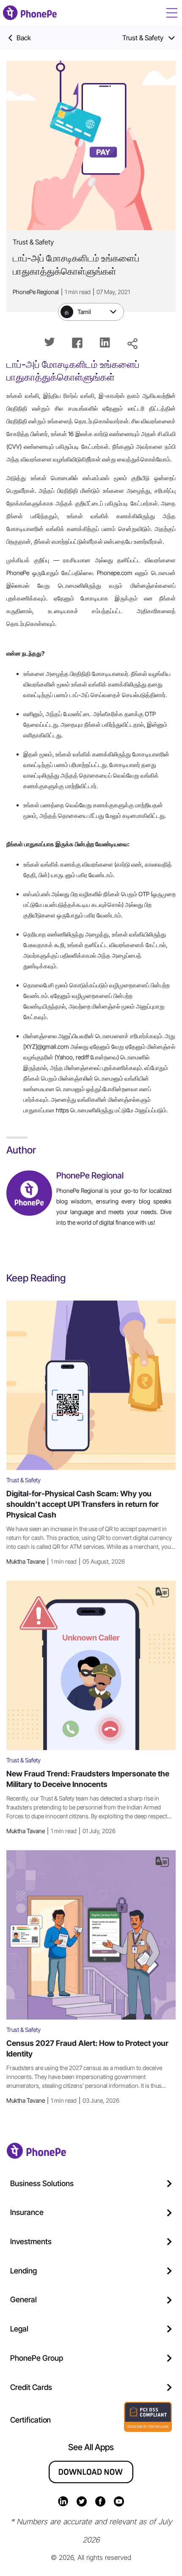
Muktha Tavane (66, 1561)
